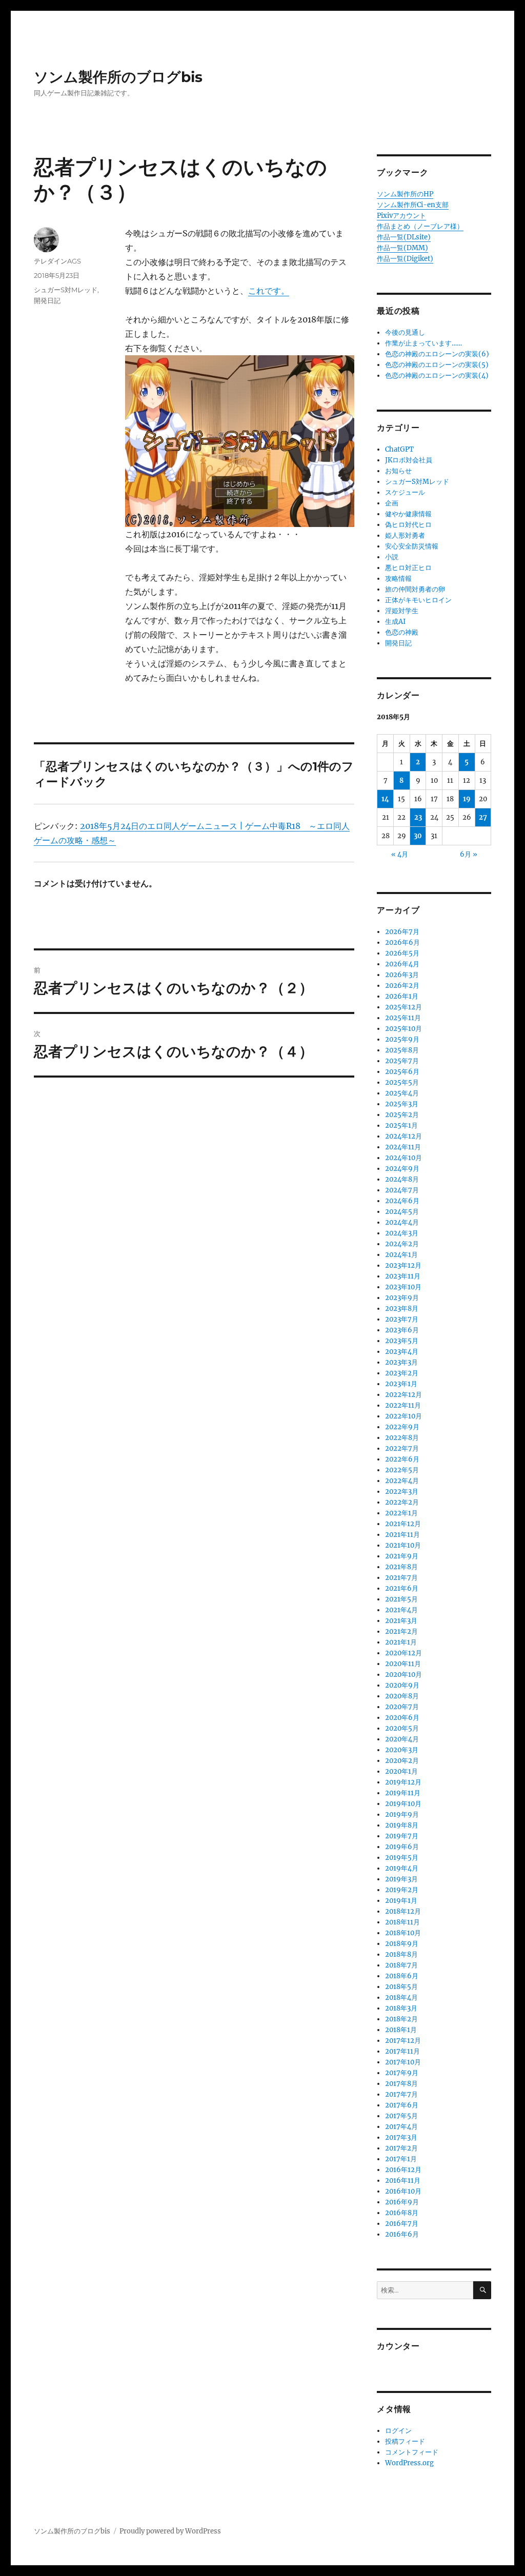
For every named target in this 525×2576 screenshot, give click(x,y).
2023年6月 (402, 1330)
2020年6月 (402, 1718)
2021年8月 (401, 1567)
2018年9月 (402, 1944)
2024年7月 (402, 1190)
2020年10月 (403, 1675)
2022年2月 (402, 1502)
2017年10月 (403, 2062)
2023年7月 (402, 1319)
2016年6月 (402, 2234)
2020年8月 (402, 1696)
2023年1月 (401, 1384)
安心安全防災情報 (412, 546)
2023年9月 (402, 1298)
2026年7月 (402, 932)
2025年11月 (403, 1018)
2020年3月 (402, 1750)
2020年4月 (402, 1739)
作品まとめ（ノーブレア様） (420, 226)
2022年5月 (402, 1470)
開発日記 (47, 300)
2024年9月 (402, 1169)
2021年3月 (401, 1621)
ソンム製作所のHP (405, 194)
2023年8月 (402, 1309)
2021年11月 (402, 1535)
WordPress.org (409, 2463)
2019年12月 (403, 1782)
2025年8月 (402, 1050)
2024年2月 (402, 1244)
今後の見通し (405, 332)
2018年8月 (401, 1954)
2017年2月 (401, 2148)
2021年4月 (401, 1610)
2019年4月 (402, 1868)
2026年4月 (402, 964)
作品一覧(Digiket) (405, 259)
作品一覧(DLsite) (404, 237)
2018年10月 (403, 1933)
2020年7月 (402, 1707)
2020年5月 (402, 1728)
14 (385, 799)
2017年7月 (401, 2094)
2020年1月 (401, 1771)
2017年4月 (401, 2127)
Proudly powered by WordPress (170, 2531)
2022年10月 (403, 1416)
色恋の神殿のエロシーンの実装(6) (437, 354)
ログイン (398, 2431)
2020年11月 (403, 1664)
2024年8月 (402, 1179)
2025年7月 (402, 1061)
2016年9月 (402, 2202)
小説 (392, 557)
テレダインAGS (57, 261)
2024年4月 (402, 1222)
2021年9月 (402, 1556)
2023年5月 (402, 1341)
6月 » (469, 854)
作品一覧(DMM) (402, 248)
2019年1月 (401, 1901)
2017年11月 (402, 2051)
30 (418, 836)
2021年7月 (401, 1578)
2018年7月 (401, 1965)
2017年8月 (401, 2084)
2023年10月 (403, 1287)
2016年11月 (403, 2181)
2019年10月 (403, 1804)
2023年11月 (403, 1276)
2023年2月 (402, 1373)
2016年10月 (403, 2191)
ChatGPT (399, 449)
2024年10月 (403, 1158)
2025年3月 (402, 1104)
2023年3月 (401, 1362)
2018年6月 (402, 1976)
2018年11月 (402, 1922)
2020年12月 (403, 1653)
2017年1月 (401, 2159)
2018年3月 (401, 2008)
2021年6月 (402, 1588)
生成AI (395, 622)
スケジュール (405, 492)
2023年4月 (402, 1352)
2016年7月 (402, 2224)
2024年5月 (402, 1212)
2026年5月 (402, 953)
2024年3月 (402, 1233)
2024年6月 (402, 1201)
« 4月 (400, 854)
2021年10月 (403, 1545)
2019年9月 (402, 1814)
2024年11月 (403, 1147)
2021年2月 (401, 1631)
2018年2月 (401, 2019)
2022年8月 (402, 1438)
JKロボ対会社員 (409, 460)
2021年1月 (401, 1642)
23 (418, 817)
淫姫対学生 (402, 611)
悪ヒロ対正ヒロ (408, 568)
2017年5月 (401, 2116)
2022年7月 (402, 1448)
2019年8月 (402, 1825)
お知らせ (398, 471)
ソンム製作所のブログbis (118, 77)
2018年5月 (401, 1987)
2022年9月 (402, 1427)
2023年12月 (403, 1265)
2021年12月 (403, 1524)
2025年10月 (403, 1029)
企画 (392, 503)
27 (483, 817)
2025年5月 (402, 1082)
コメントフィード (412, 2452)
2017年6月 (402, 2105)
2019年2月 (402, 1890)
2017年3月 (401, 2137)
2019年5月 (402, 1858)
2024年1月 (401, 1255)
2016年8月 (402, 2213)
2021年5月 (401, 1599)
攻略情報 (398, 579)
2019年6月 (402, 1847)
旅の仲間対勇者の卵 (415, 589)
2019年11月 (403, 1793)
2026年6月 (402, 942)
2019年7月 (402, 1836)
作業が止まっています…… (423, 343)
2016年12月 (403, 2170)
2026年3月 (402, 975)
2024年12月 (403, 1136)
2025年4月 (402, 1093)
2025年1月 (401, 1125)
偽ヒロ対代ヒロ (408, 525)
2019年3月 (401, 1879)
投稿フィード (405, 2441)
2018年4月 (401, 1997)
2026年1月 (402, 996)
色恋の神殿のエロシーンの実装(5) (437, 365)
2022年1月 (401, 1513)
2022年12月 (403, 1395)
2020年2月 (402, 1761)
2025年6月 (402, 1072)
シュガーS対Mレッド (66, 290)
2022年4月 (402, 1481)
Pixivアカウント (401, 216)
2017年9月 (402, 2073)
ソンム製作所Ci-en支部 (413, 205)
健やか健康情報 (408, 514)
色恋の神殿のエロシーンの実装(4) (437, 376)
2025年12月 (403, 1007)
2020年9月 (402, 1685)
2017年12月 (403, 2041)
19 (467, 799)
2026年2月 (402, 986)
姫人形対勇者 (405, 535)
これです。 (269, 291)
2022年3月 (402, 1492)
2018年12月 (403, 1911)
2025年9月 (402, 1039)
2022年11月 (403, 1405)
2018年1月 (401, 2030)
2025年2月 (402, 1115)
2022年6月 (402, 1459)
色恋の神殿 (402, 632)
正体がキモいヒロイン (418, 600)
